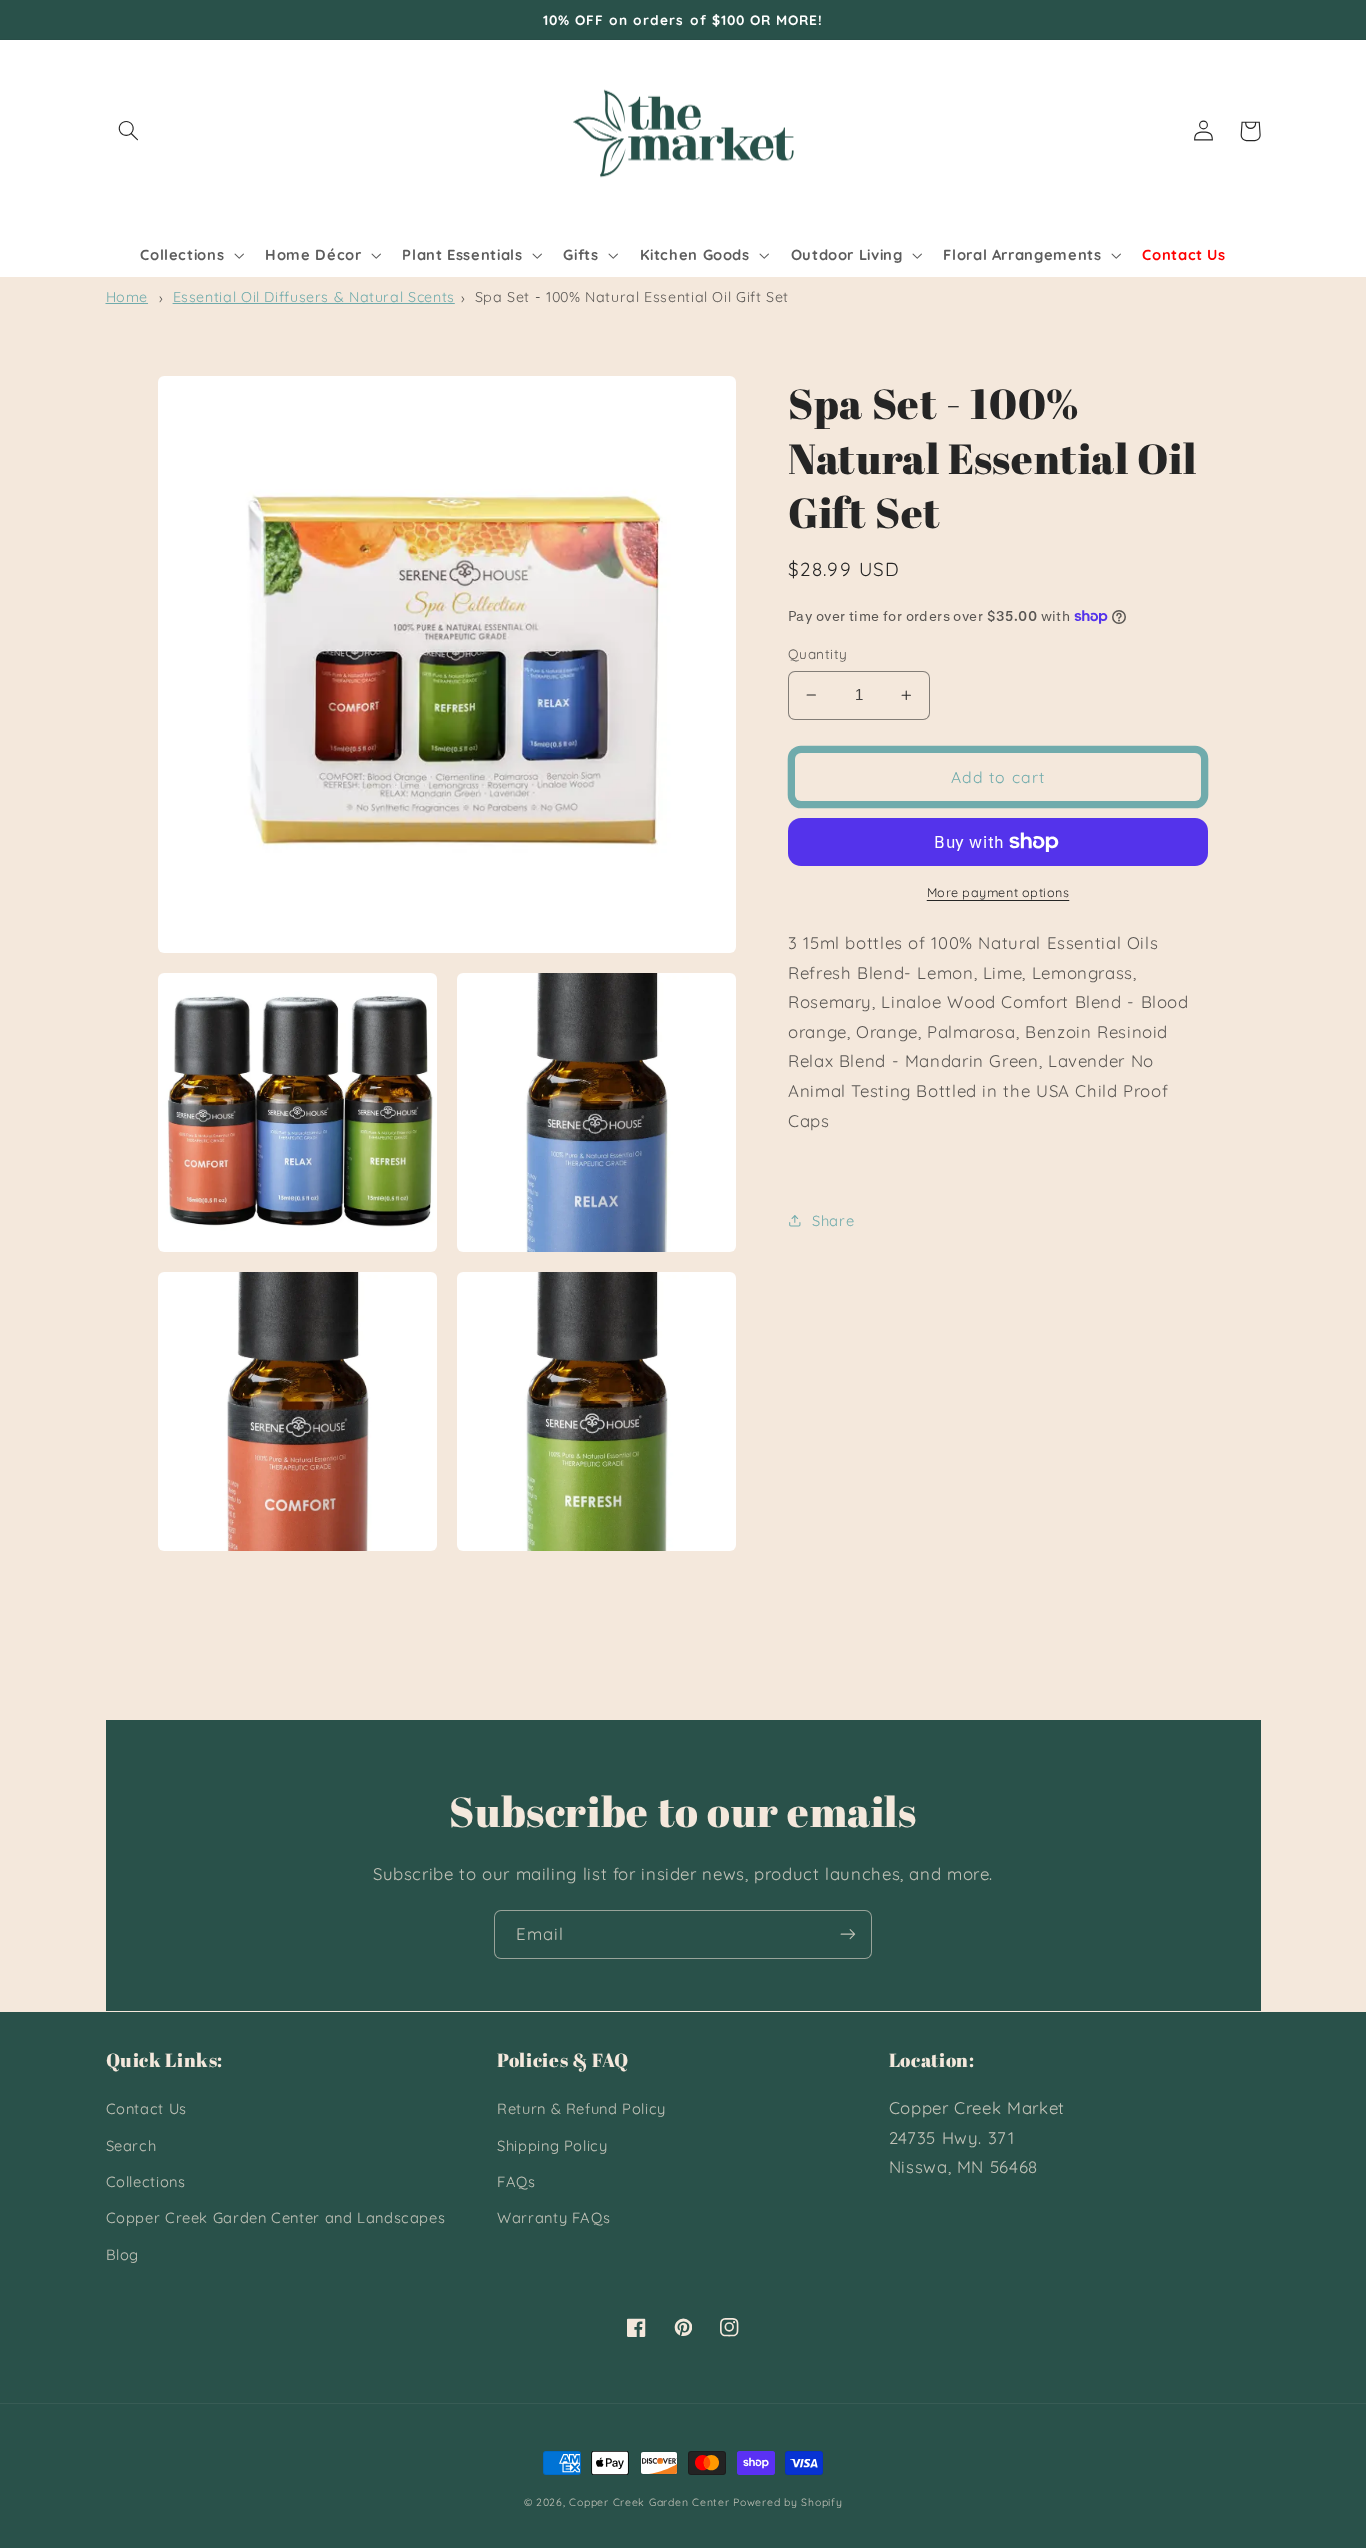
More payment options (998, 892)
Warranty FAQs (553, 2217)
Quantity (817, 653)
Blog (123, 2254)
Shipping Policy (552, 2145)
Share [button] (833, 1219)
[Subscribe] (848, 1934)
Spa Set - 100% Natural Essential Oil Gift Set (632, 297)
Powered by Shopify (787, 2502)
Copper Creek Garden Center (649, 2502)
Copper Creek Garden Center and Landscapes (276, 2217)
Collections (146, 2181)
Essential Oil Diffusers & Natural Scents (314, 297)
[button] (129, 131)
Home (127, 297)
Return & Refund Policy (581, 2108)
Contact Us (146, 2108)
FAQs (516, 2181)
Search (131, 2145)
